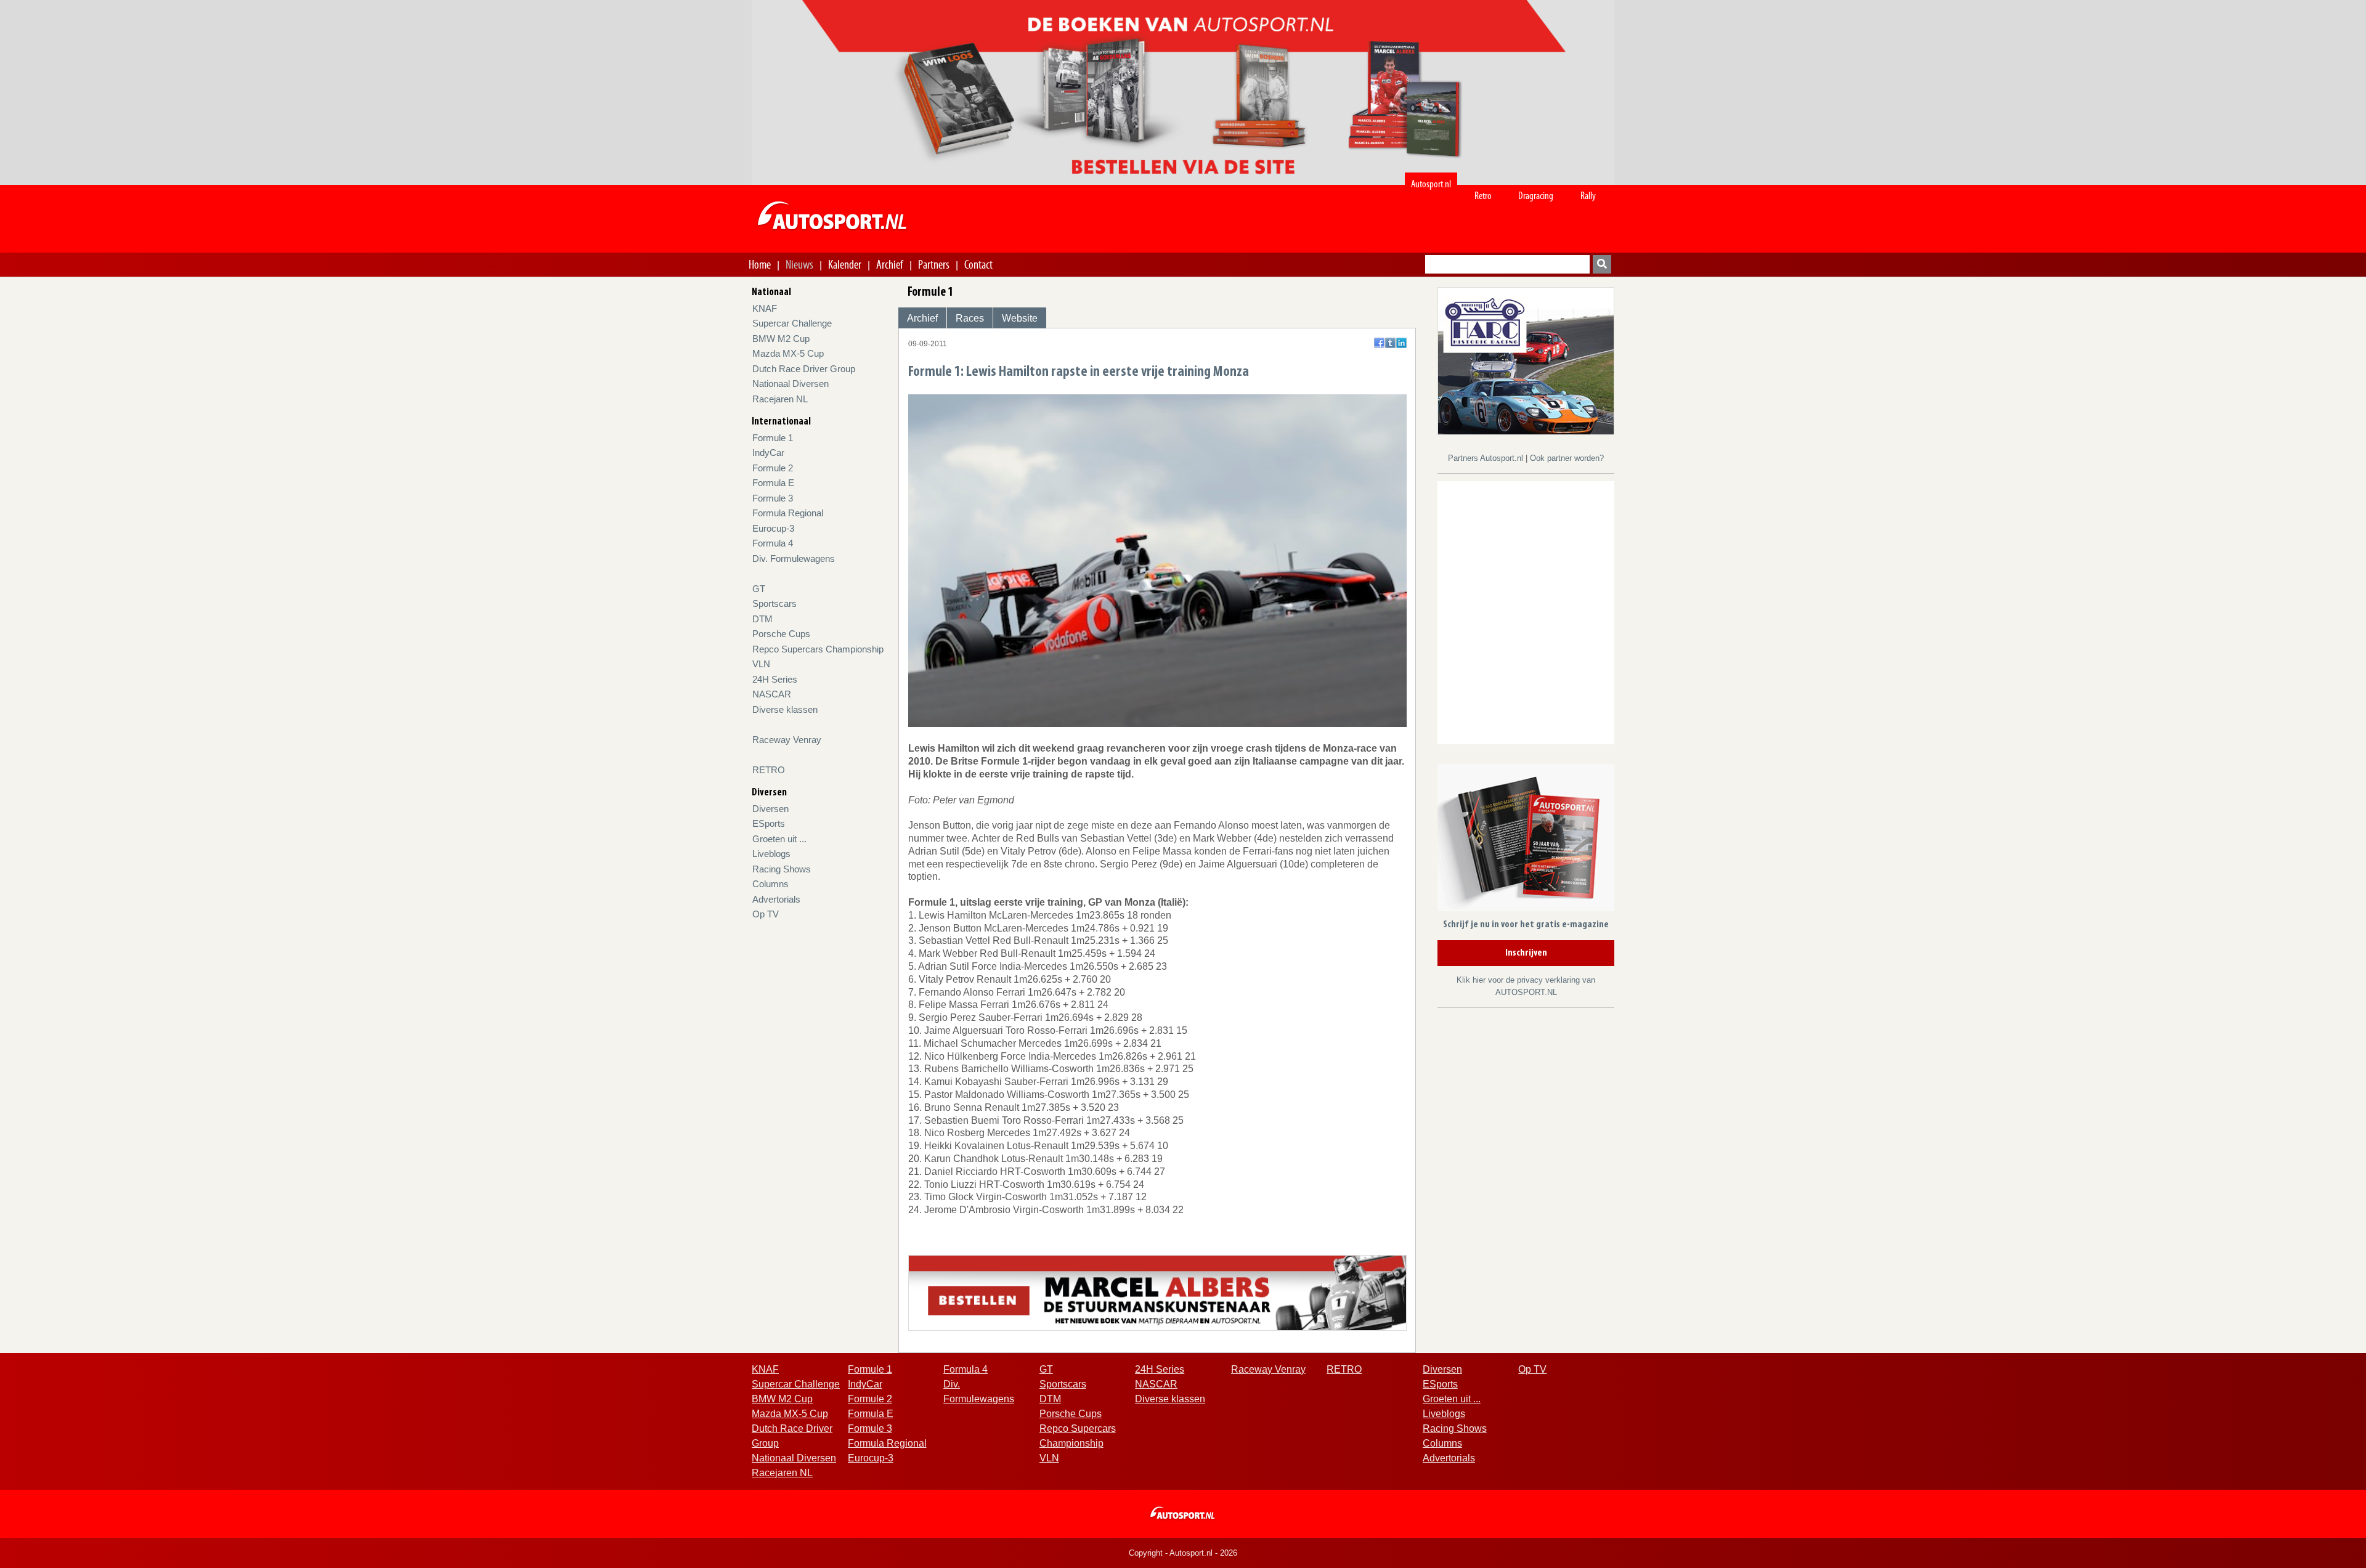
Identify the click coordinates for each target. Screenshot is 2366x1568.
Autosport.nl (1431, 184)
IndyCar (768, 453)
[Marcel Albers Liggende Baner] (1157, 1292)
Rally (1588, 196)
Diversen (770, 809)
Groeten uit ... (779, 839)
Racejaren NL (780, 399)
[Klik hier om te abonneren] (1526, 840)
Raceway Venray (787, 740)
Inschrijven (1526, 953)
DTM (762, 619)
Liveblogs (771, 854)
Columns (770, 884)
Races (970, 318)
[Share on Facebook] (1379, 343)
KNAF (765, 308)
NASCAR (772, 694)
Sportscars (774, 603)
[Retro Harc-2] (1526, 360)
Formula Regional (788, 513)
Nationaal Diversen (791, 384)
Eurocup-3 (773, 528)
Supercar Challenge (792, 323)
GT (759, 589)
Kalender (845, 264)
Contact (978, 264)
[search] (1602, 264)
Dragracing (1536, 196)
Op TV (766, 914)
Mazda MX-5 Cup (788, 353)
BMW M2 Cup (781, 339)
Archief (890, 264)
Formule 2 (773, 468)
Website (1020, 318)
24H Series (775, 679)
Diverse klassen (785, 709)
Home (760, 264)
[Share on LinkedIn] (1401, 343)
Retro (1483, 196)
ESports (769, 823)
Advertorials (776, 899)
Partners (934, 264)
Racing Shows (782, 869)
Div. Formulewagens (794, 559)
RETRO (769, 770)
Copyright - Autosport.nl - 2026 (1183, 1553)
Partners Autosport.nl (1487, 458)
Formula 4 (773, 543)
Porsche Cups (781, 634)
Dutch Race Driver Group (804, 369)
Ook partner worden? (1567, 458)
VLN (761, 664)
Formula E (773, 483)
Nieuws (799, 264)
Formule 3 (773, 498)
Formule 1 (773, 438)
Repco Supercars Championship (818, 649)
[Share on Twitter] (1390, 343)
